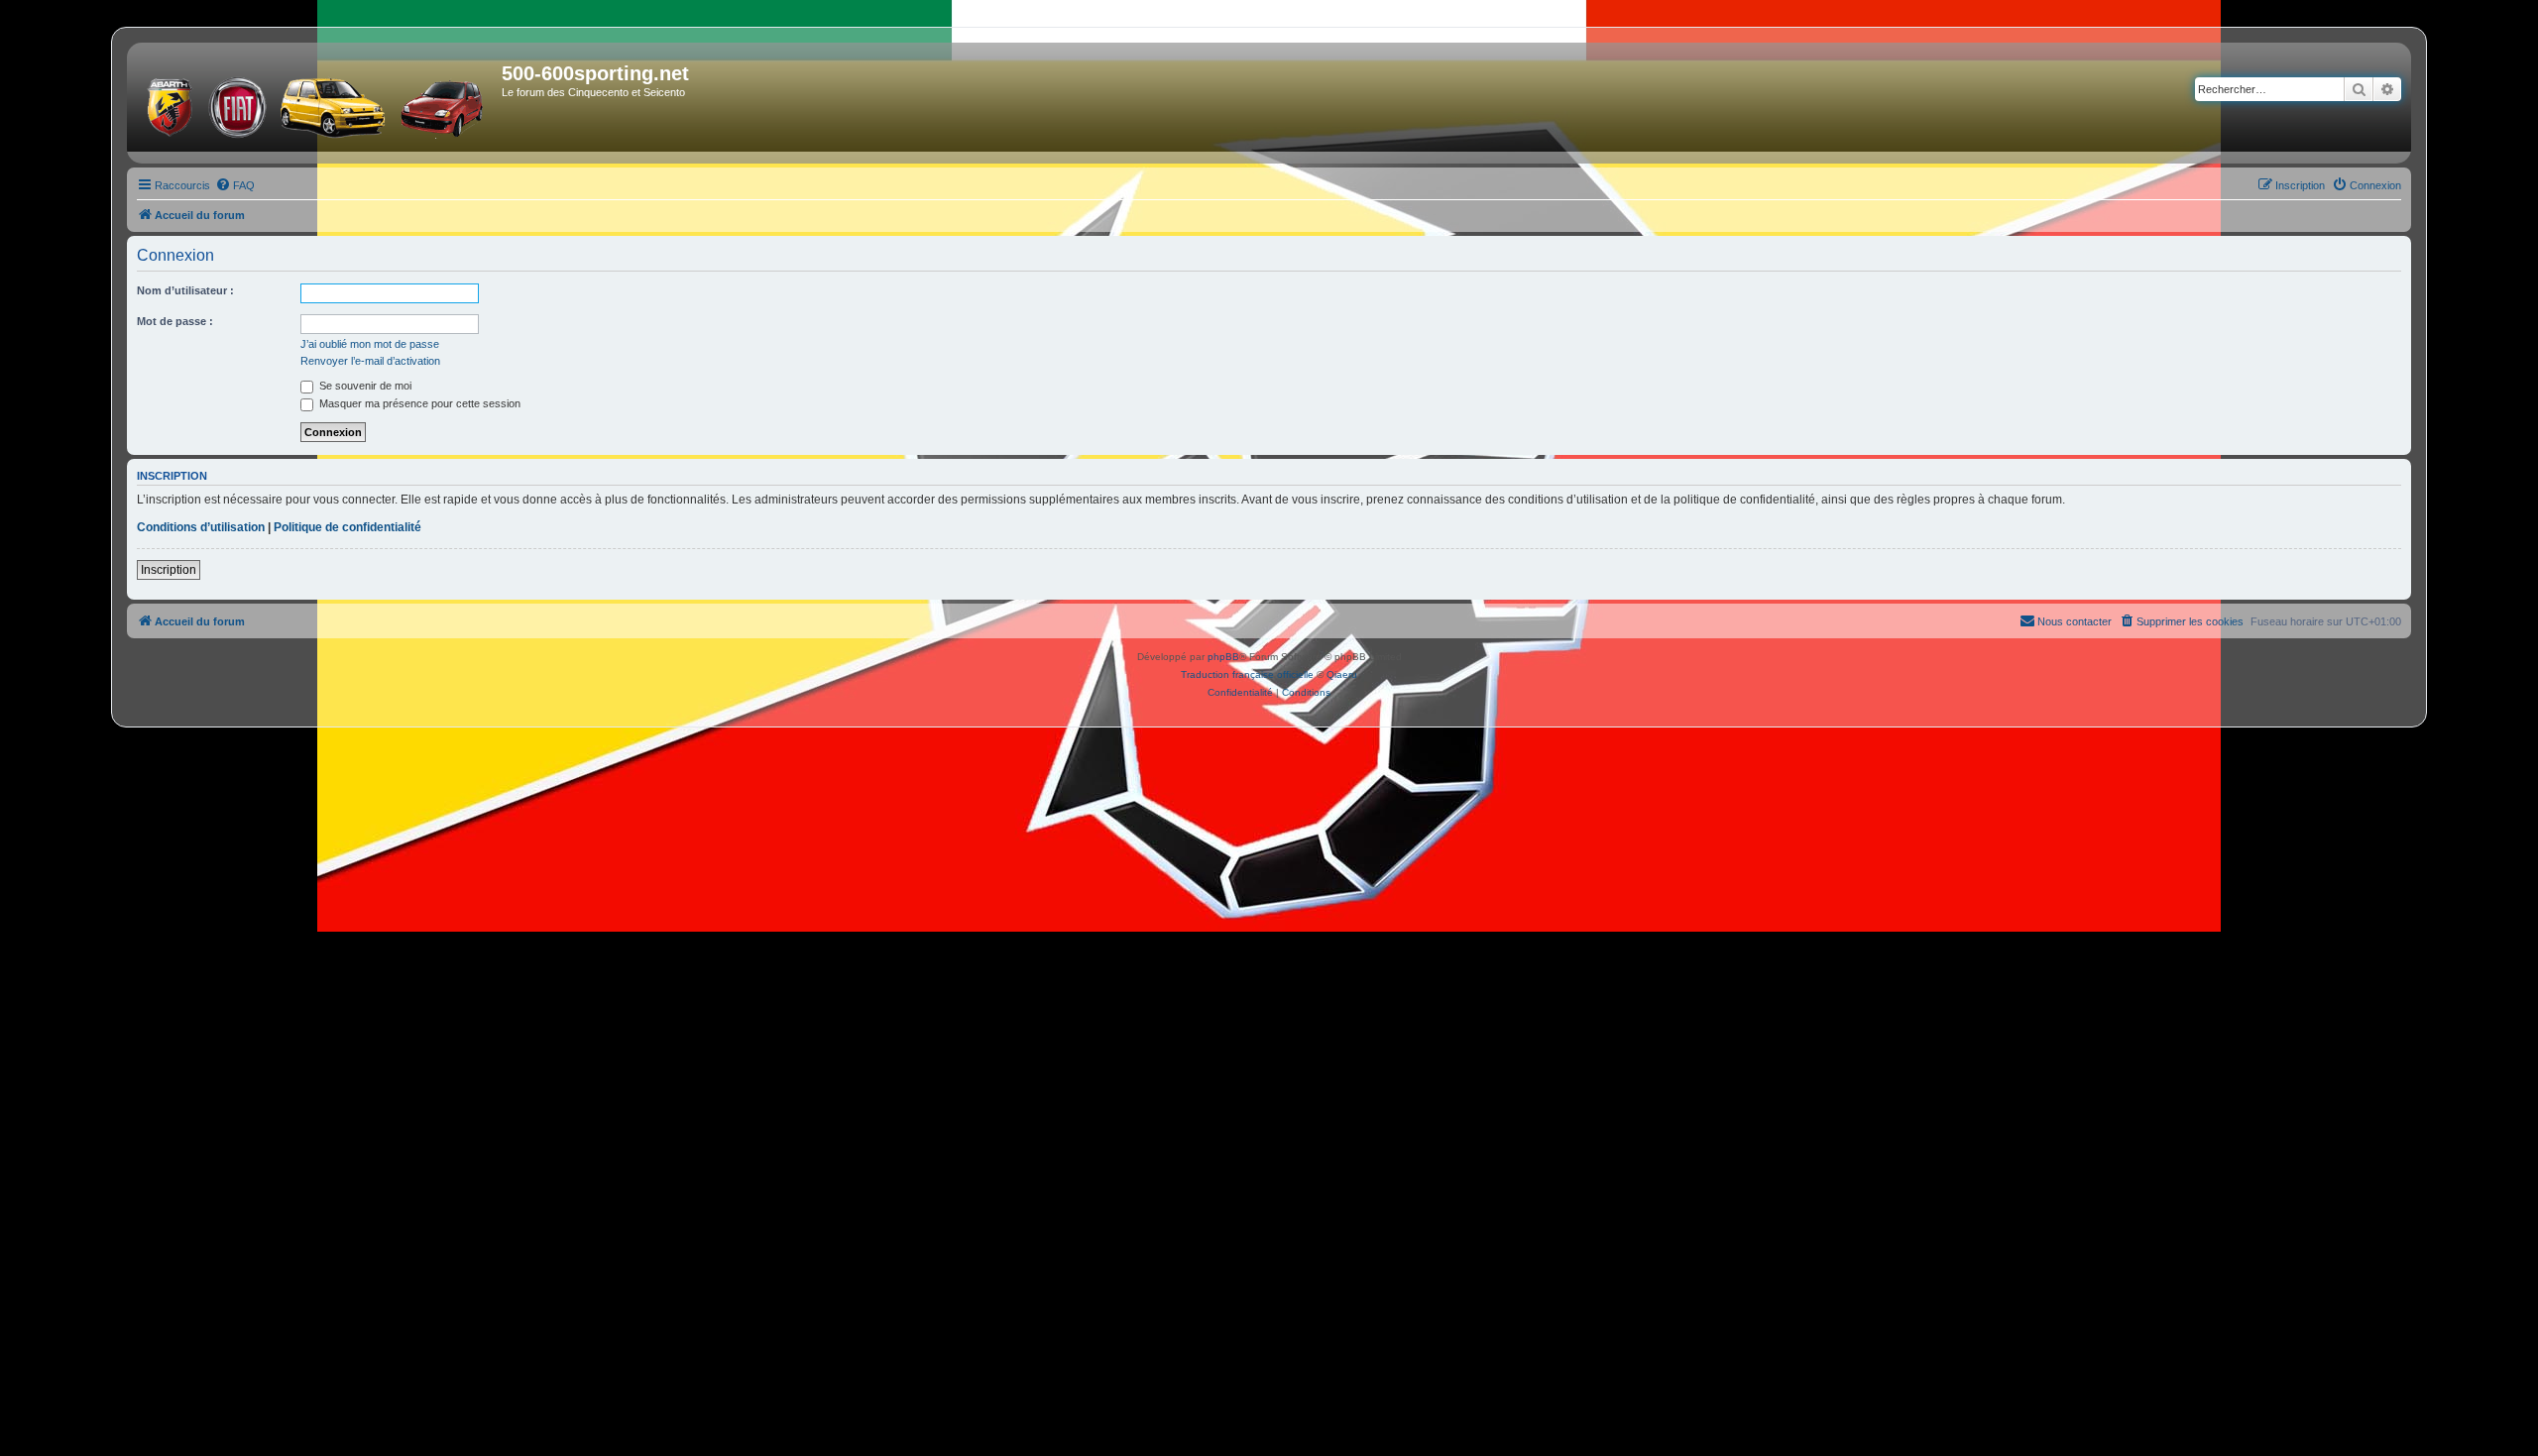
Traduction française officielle (1247, 674)
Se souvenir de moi (364, 386)
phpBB (1223, 657)
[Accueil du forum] (317, 103)
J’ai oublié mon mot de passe (370, 344)
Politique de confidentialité (347, 527)
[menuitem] (235, 185)
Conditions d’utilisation (201, 527)
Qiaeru (1342, 674)
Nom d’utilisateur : (185, 290)
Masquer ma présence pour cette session (418, 403)
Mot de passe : (175, 321)
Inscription (169, 570)
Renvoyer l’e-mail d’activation (370, 361)
